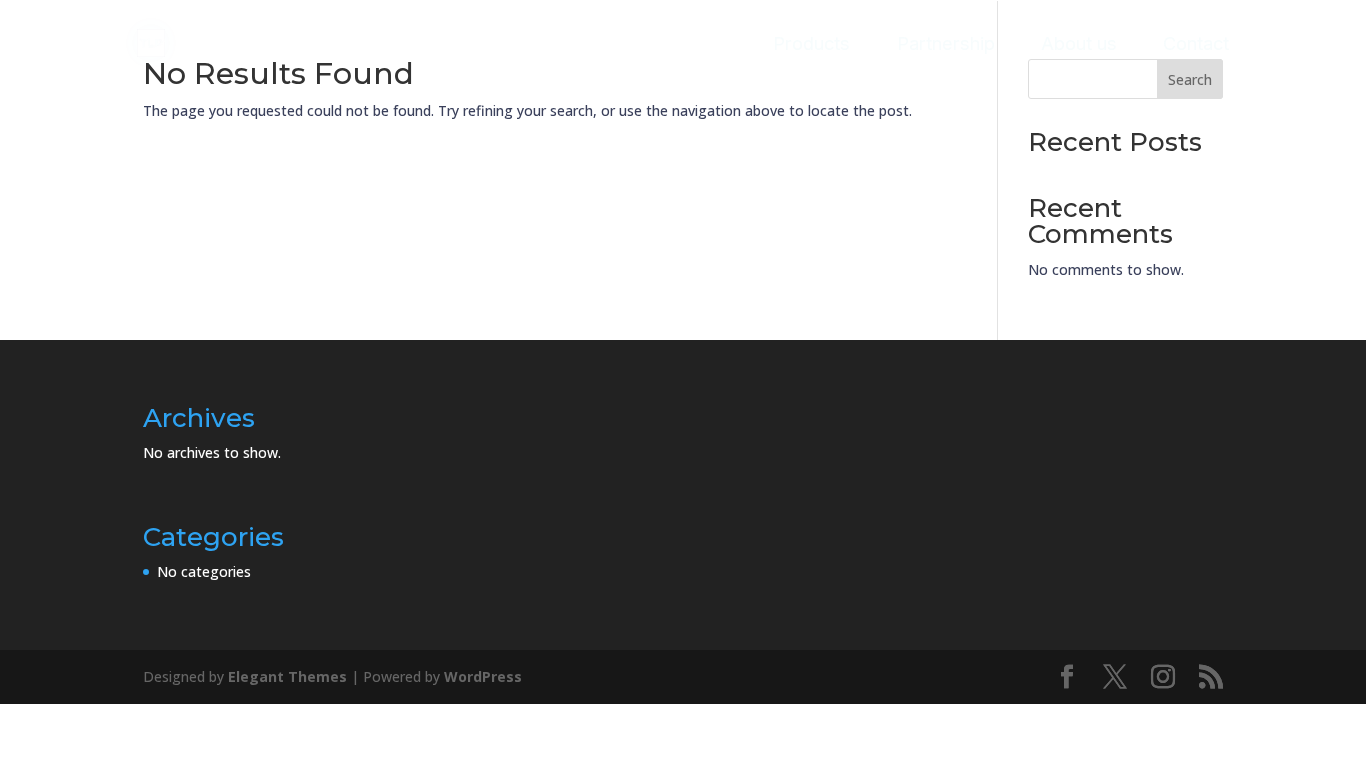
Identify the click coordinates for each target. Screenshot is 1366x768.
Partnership (946, 43)
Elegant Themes (287, 676)
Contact (1196, 43)
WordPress (483, 676)
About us (1079, 43)
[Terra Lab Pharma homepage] (151, 43)
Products (811, 43)
